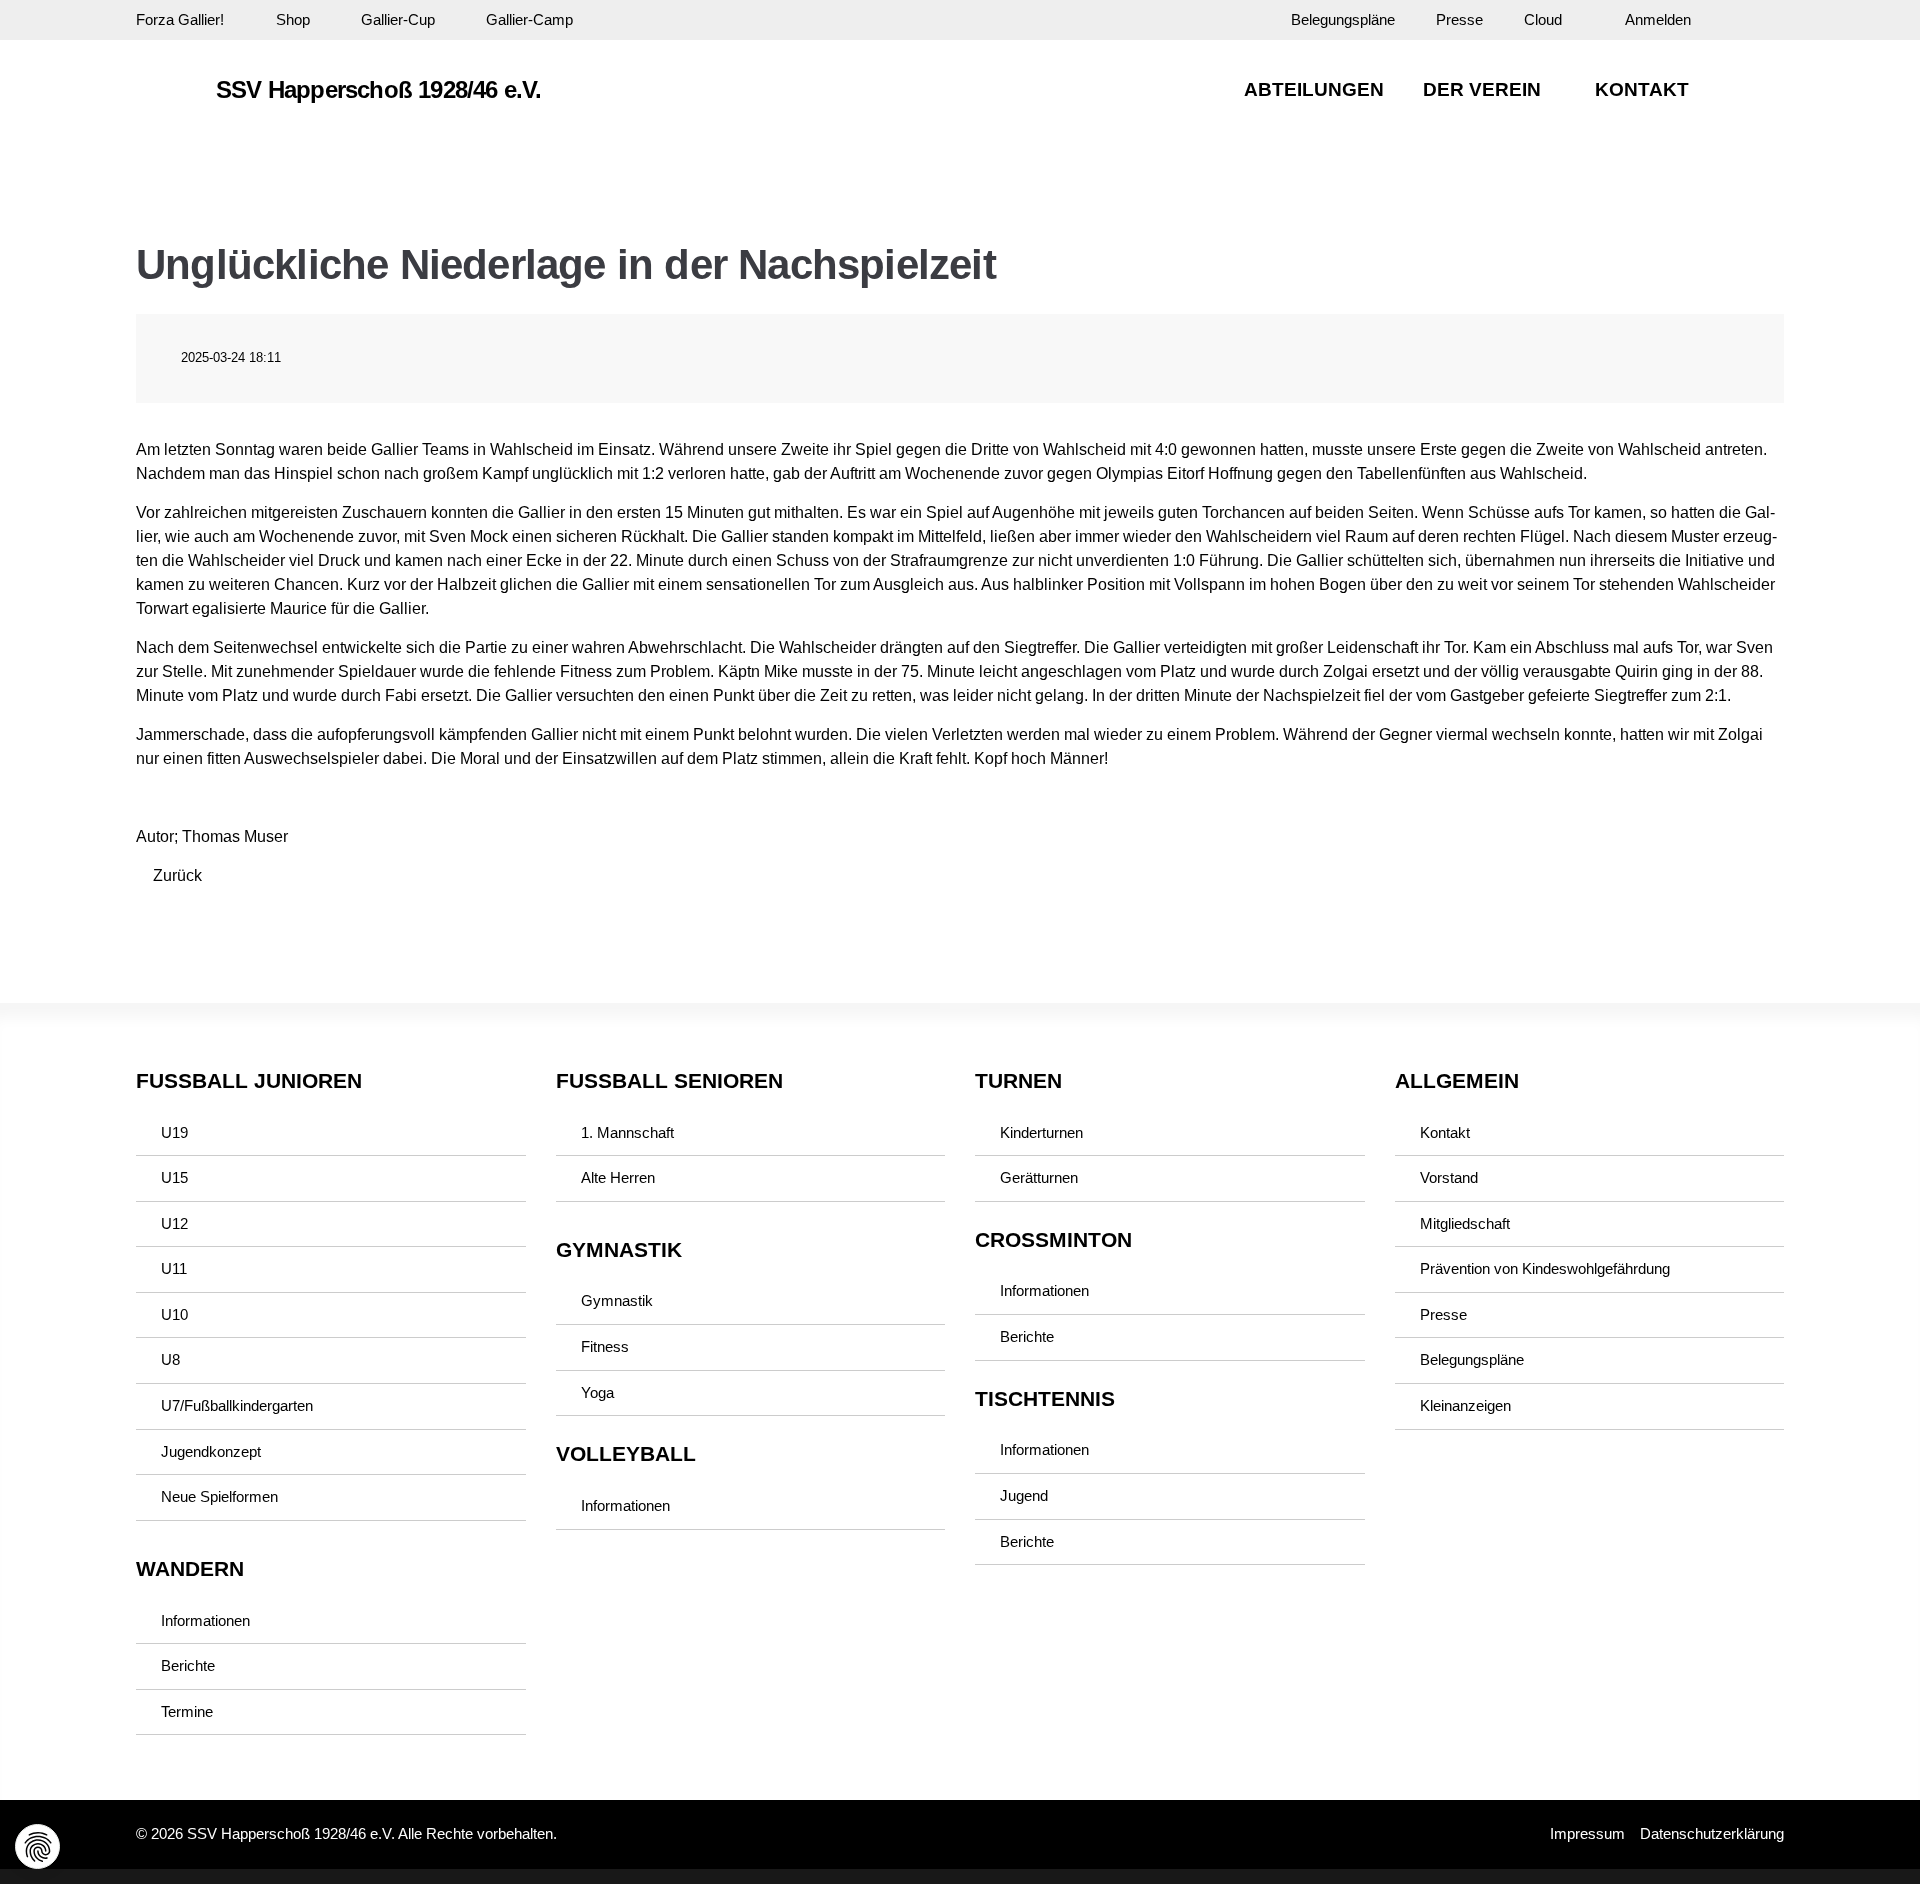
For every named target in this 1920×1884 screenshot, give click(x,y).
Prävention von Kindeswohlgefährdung (1545, 1269)
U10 (174, 1315)
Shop (293, 20)
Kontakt (1445, 1133)
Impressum (1587, 1834)
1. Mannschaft (627, 1133)
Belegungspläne (1343, 20)
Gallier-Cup (398, 20)
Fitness (605, 1347)
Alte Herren (618, 1178)
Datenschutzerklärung (1712, 1834)
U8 (170, 1360)
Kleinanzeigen (1465, 1406)
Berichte (188, 1666)
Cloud (1543, 20)
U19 (174, 1133)
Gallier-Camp (529, 20)
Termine (187, 1712)
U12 (174, 1224)
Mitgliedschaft (1465, 1224)
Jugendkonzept (211, 1452)
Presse (1459, 20)
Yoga (597, 1393)
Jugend (1024, 1496)
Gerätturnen (1039, 1178)
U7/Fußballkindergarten (237, 1406)
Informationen (205, 1621)
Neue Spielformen (219, 1497)
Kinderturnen (1041, 1133)
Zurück (177, 875)
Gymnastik (617, 1301)
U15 (174, 1178)
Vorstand (1449, 1178)
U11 (174, 1269)
